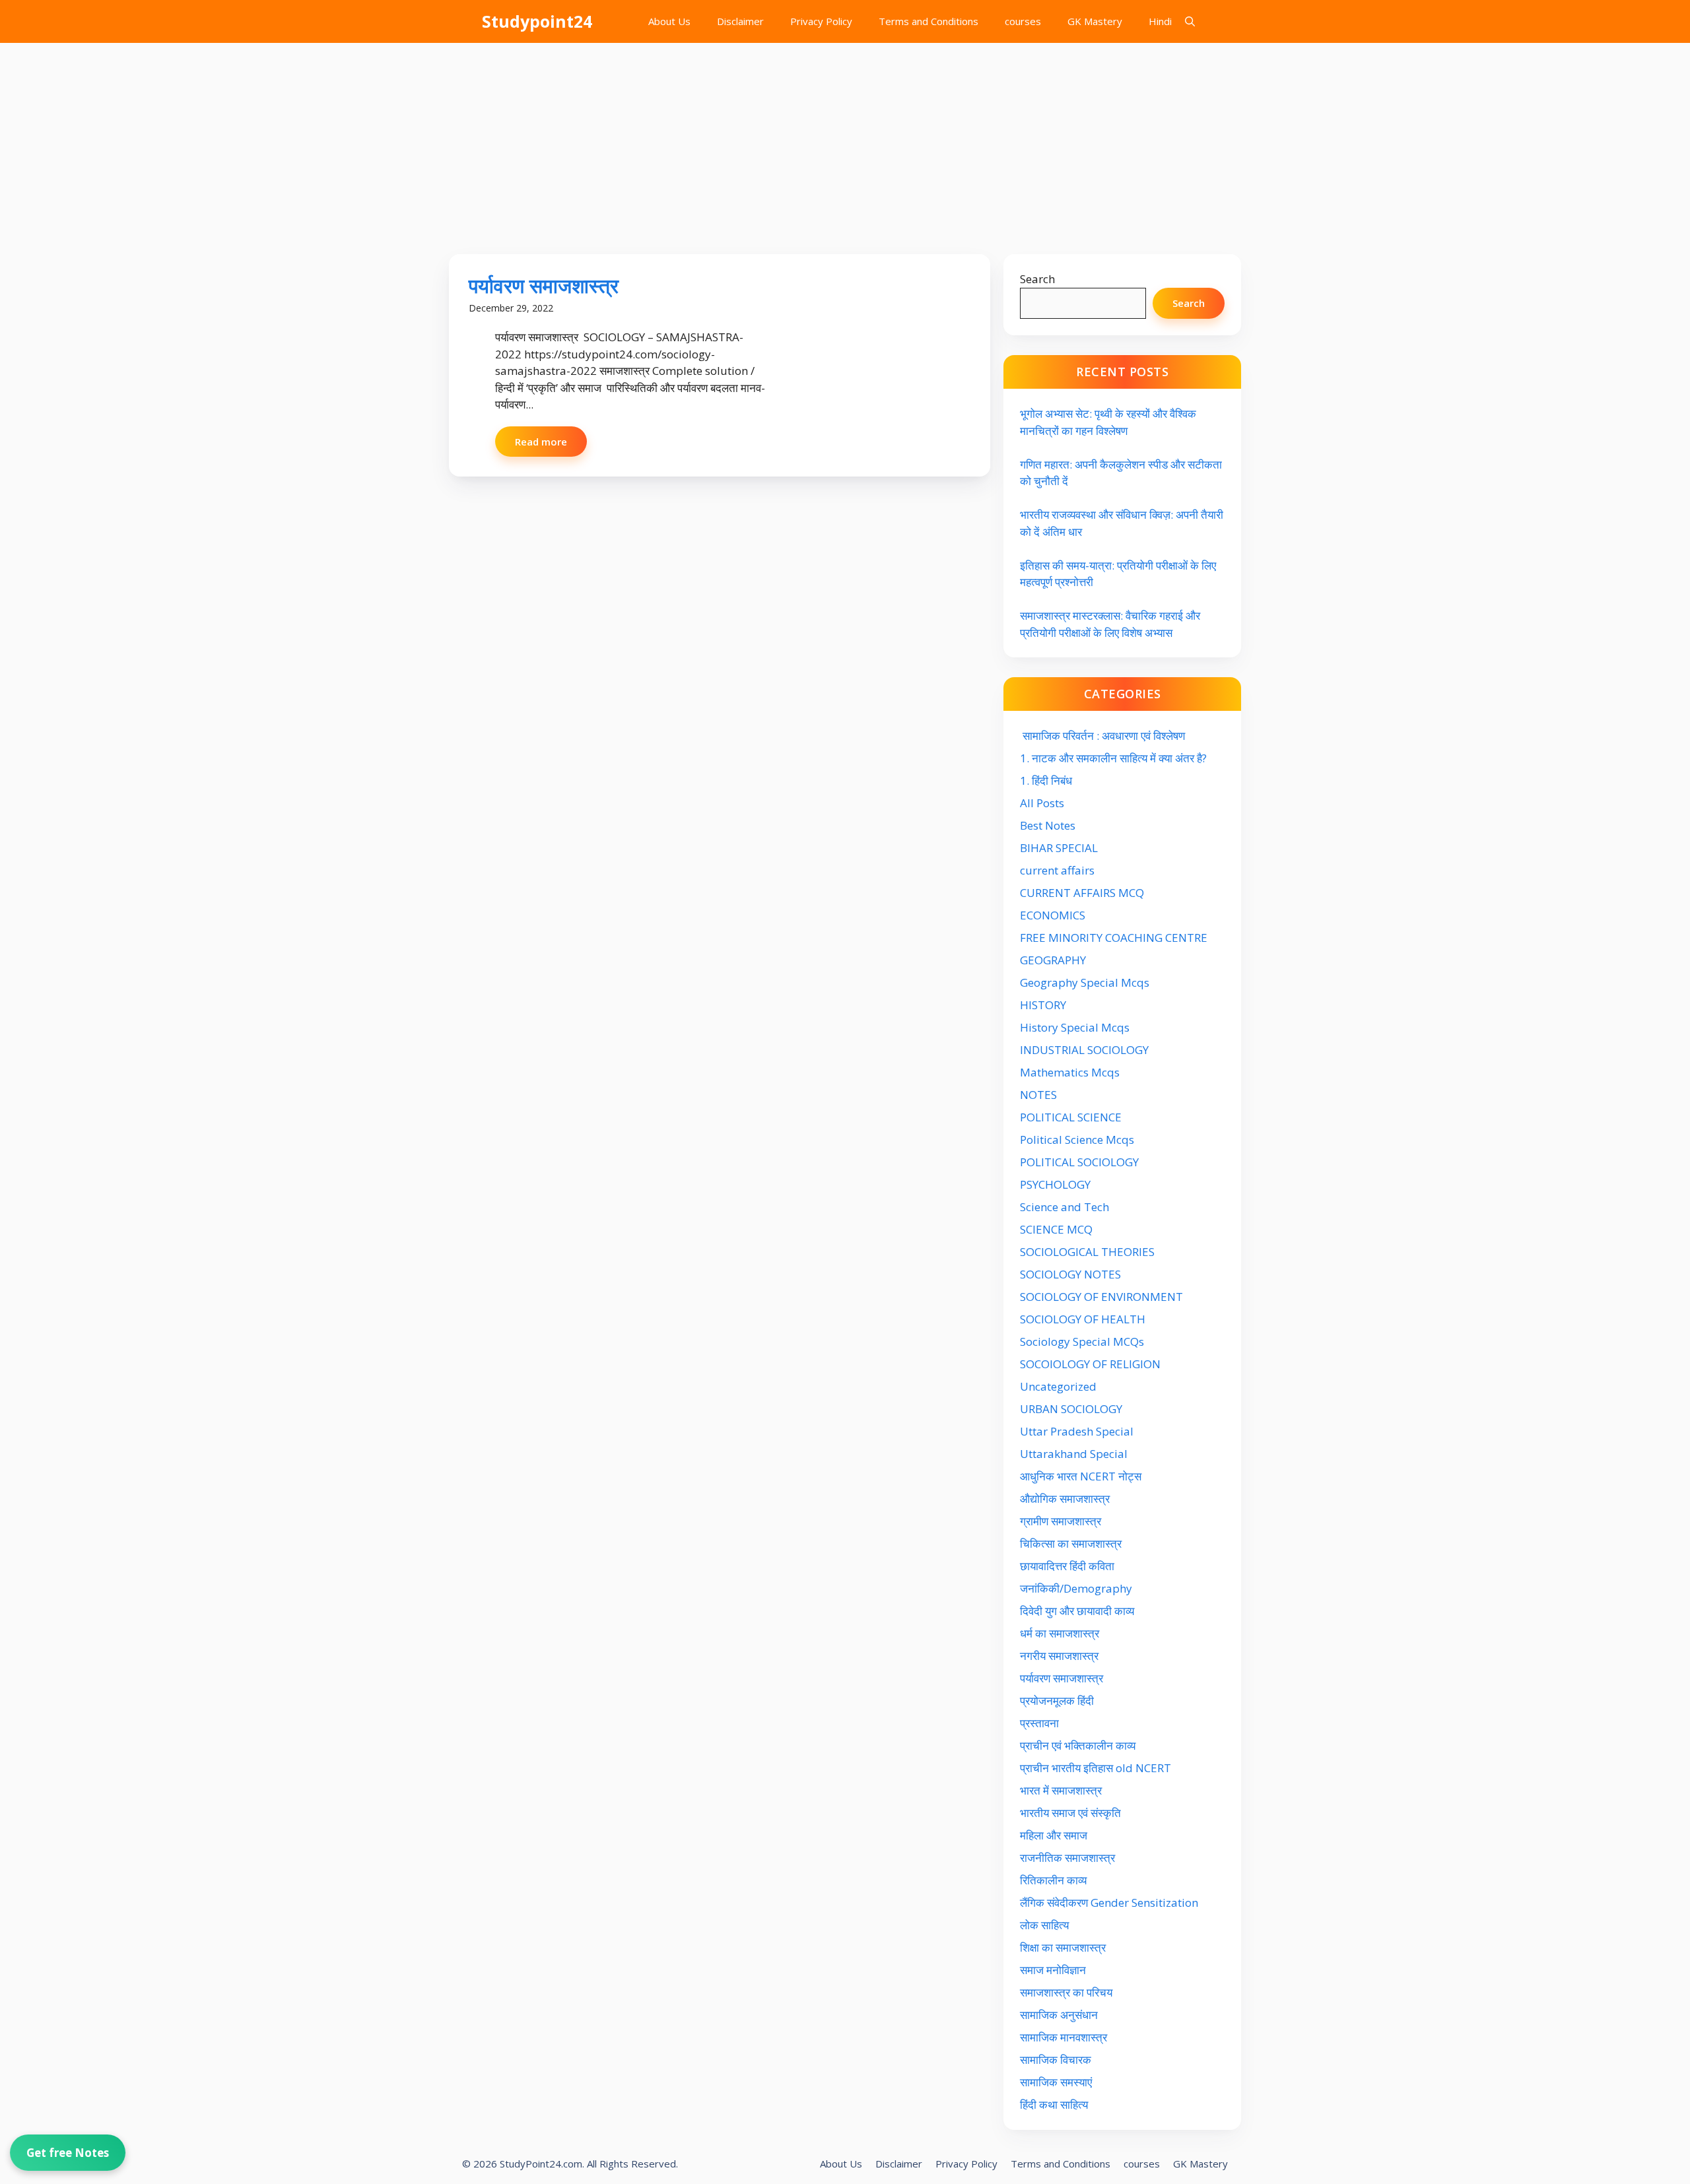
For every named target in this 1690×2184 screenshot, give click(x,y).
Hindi (1160, 21)
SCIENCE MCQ (1056, 1229)
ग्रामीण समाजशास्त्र (1061, 1521)
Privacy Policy (821, 21)
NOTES (1038, 1095)
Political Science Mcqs (1077, 1140)
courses (1023, 21)
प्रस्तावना (1039, 1723)
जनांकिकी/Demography (1076, 1588)
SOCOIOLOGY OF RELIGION (1090, 1364)
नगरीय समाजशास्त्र (1059, 1656)
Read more (541, 442)
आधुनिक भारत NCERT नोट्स (1081, 1476)
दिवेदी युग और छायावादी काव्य (1077, 1611)
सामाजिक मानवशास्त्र (1064, 2037)
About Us (669, 21)
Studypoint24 (537, 21)
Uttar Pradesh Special (1077, 1431)
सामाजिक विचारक (1056, 2060)
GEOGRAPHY (1053, 960)
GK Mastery (1095, 21)
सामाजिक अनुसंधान (1059, 2015)
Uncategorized (1058, 1386)
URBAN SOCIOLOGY (1071, 1409)
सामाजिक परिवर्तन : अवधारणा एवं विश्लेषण (1102, 736)
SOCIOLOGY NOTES (1070, 1274)
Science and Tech (1065, 1207)
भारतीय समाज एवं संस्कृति (1070, 1813)
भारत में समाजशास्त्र (1062, 1790)
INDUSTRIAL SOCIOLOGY (1084, 1050)
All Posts (1042, 803)
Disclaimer (740, 21)
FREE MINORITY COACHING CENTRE (1114, 938)
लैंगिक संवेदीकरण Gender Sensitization (1109, 1903)
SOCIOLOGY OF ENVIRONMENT (1101, 1297)
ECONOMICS (1053, 915)
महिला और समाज (1054, 1835)
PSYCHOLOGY (1055, 1184)
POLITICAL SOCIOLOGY (1079, 1162)
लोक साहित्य (1046, 1925)
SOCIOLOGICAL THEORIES (1087, 1252)
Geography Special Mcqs (1085, 982)
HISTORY (1043, 1005)
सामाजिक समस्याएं (1056, 2082)
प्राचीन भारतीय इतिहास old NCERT (1096, 1768)
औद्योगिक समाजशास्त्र (1065, 1499)
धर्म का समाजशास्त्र (1060, 1633)
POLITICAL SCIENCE (1071, 1117)
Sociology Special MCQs (1082, 1341)
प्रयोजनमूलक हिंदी (1057, 1701)
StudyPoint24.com (541, 2164)
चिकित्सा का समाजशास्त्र (1071, 1543)
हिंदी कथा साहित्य (1055, 2104)
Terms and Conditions (929, 21)
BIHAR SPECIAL (1059, 848)
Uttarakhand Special (1074, 1454)
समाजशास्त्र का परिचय (1066, 1992)
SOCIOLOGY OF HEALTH (1083, 1319)
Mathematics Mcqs (1070, 1072)
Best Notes (1048, 825)
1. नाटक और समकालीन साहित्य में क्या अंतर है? (1113, 758)
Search (1037, 279)
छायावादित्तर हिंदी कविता (1068, 1566)
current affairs (1057, 870)
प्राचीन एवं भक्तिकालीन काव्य (1079, 1745)
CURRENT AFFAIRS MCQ (1082, 893)
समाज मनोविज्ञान (1053, 1970)
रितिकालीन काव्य (1055, 1880)
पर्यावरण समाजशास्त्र (544, 285)
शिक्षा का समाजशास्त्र (1063, 1947)
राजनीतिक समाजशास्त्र (1067, 1858)
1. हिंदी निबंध (1046, 780)
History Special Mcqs (1075, 1027)
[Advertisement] (845, 142)
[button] (1190, 21)
